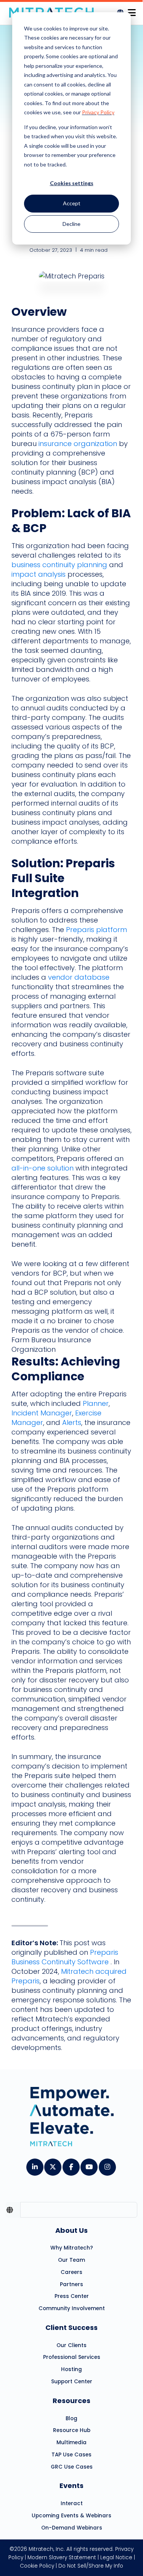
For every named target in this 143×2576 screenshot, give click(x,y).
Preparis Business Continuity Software (65, 1957)
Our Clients (71, 2345)
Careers (71, 2272)
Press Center (72, 2296)
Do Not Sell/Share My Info (91, 2566)
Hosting (71, 2369)
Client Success (71, 2327)
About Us (71, 2230)
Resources (71, 2401)
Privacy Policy (98, 112)
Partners (71, 2284)
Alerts (72, 1422)
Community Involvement (72, 2308)
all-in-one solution (43, 1168)
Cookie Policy (37, 2566)
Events (71, 2486)
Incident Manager (42, 1413)
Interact (72, 2503)
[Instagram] (107, 2164)
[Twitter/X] (52, 2164)
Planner (96, 1403)
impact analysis (39, 574)
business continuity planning (59, 565)
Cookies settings (72, 183)
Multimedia (71, 2442)
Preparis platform (96, 930)
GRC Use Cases (72, 2467)
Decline (71, 224)
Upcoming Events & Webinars (71, 2516)
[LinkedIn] (35, 2164)
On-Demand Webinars (72, 2528)
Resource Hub (72, 2430)
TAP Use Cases (71, 2455)
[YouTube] (89, 2164)
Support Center (72, 2382)
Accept (72, 203)
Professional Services (72, 2357)
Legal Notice (116, 2558)
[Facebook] (71, 2164)
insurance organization (78, 444)
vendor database (79, 977)
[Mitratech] (132, 10)
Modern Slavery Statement (62, 2558)
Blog (71, 2418)
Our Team (71, 2260)
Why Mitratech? (72, 2248)
